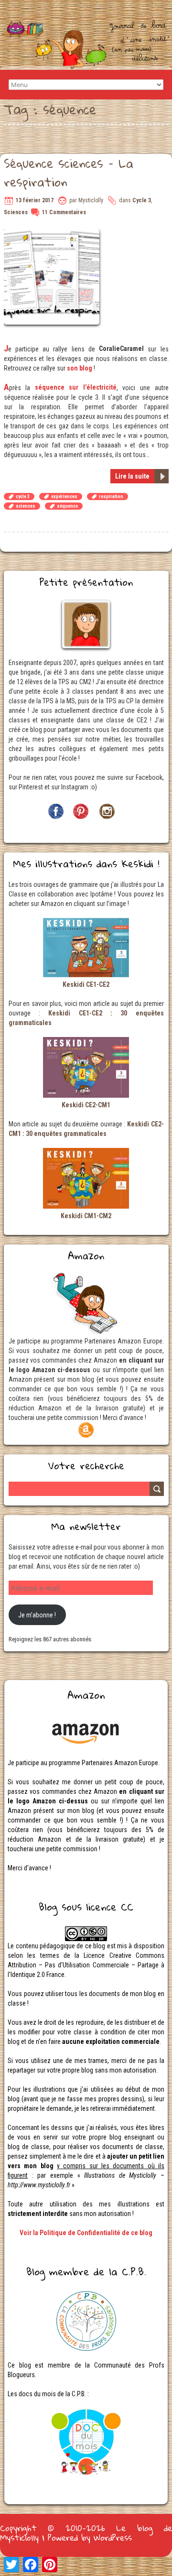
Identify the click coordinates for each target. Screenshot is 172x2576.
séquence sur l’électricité (76, 387)
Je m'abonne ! (37, 1615)
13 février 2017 (35, 200)
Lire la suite (132, 476)
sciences (26, 506)
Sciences (16, 212)
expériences (64, 497)
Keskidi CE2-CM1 (86, 1105)
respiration (111, 497)
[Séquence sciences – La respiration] (53, 234)
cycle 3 (23, 497)
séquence (67, 506)
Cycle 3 (142, 200)
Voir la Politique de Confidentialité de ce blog (86, 2233)
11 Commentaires (64, 212)
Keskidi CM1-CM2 (86, 1216)
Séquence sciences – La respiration (69, 172)
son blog (80, 368)
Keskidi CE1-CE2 (86, 984)
